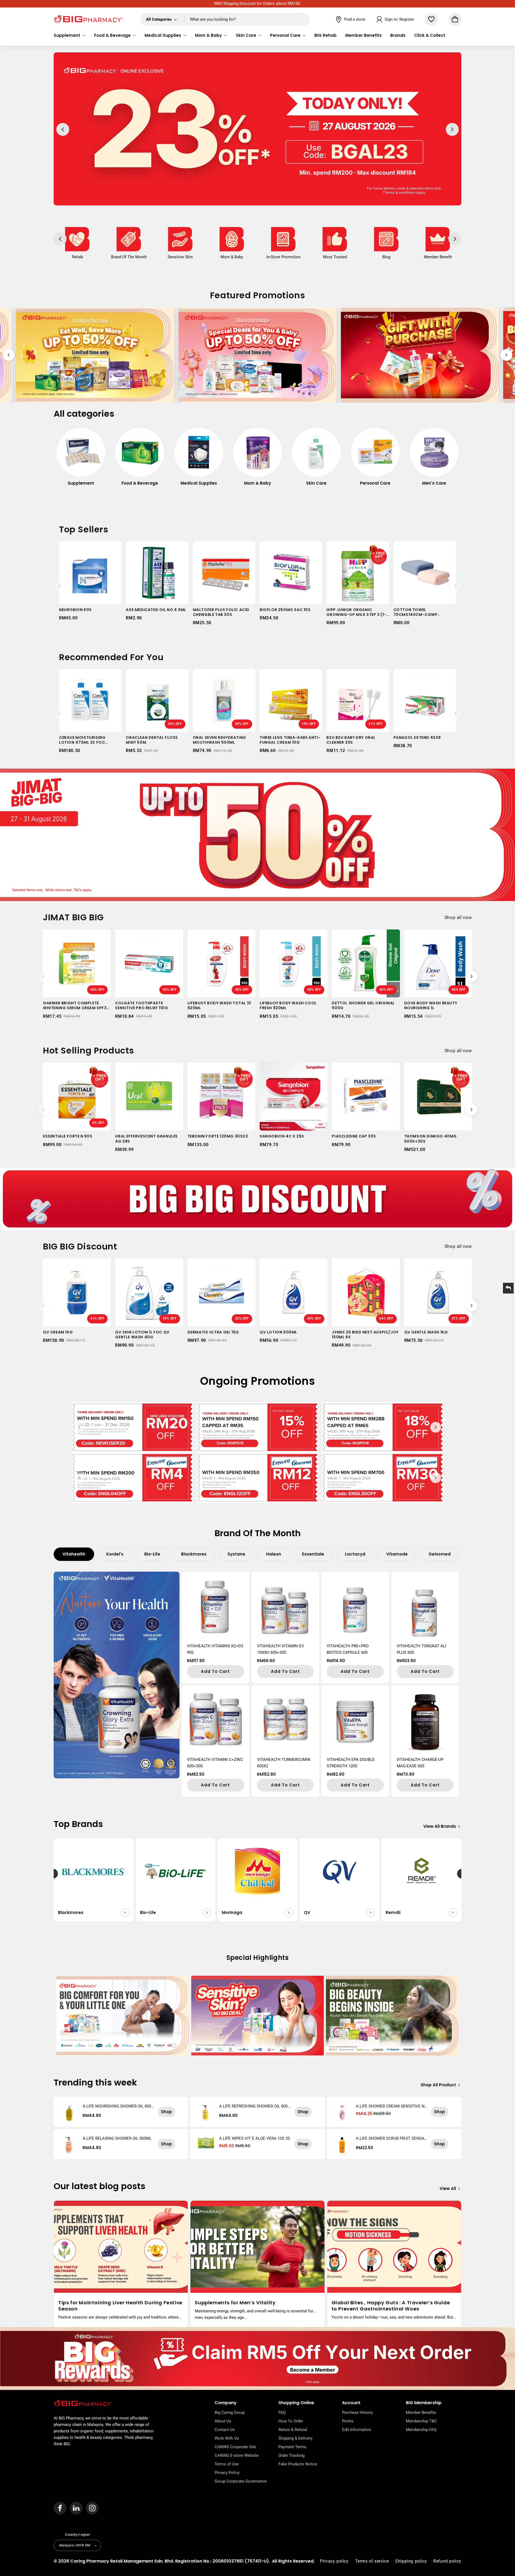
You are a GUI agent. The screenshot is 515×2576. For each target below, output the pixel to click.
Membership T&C (421, 2421)
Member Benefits (421, 2412)
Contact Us (225, 2430)
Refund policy (447, 2561)
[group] (81, 460)
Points (348, 2421)
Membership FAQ (421, 2430)
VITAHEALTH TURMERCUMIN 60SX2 (284, 1763)
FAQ (282, 2412)
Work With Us (227, 2438)
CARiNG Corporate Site (235, 2447)
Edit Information (356, 2430)
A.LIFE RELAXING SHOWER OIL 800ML (117, 2138)
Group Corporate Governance (241, 2481)
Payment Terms (292, 2447)
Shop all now (458, 917)
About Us (223, 2421)
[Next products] (455, 586)
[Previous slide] (9, 355)
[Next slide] (506, 355)
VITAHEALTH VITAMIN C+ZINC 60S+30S (215, 1763)
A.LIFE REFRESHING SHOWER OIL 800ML (253, 2106)
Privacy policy (334, 2561)
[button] (70, 35)
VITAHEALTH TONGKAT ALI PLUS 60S (422, 1649)
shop (166, 2112)
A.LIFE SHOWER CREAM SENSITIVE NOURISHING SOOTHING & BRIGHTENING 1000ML (392, 2106)
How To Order (291, 2421)
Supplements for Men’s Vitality (235, 2303)
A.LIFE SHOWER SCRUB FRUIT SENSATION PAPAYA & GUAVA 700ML (392, 2138)
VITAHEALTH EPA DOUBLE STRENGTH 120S (351, 1763)
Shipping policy (411, 2561)
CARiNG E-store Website (237, 2455)
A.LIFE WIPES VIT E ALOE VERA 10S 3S (255, 2138)
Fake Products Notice (298, 2464)
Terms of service (372, 2561)
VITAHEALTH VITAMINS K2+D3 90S (215, 1649)
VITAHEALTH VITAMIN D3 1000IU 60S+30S (280, 1649)
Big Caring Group (230, 2412)
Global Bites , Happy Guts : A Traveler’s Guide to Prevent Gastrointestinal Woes (391, 2306)
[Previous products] (60, 586)
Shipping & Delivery (295, 2438)
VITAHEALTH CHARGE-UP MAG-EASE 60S (420, 1763)
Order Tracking (291, 2455)
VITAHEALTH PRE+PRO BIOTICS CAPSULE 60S (348, 1649)
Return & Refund (293, 2430)
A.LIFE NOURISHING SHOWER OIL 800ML (117, 2106)
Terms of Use (227, 2464)
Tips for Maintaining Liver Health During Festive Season (120, 2306)
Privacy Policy (227, 2473)
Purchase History (357, 2412)
